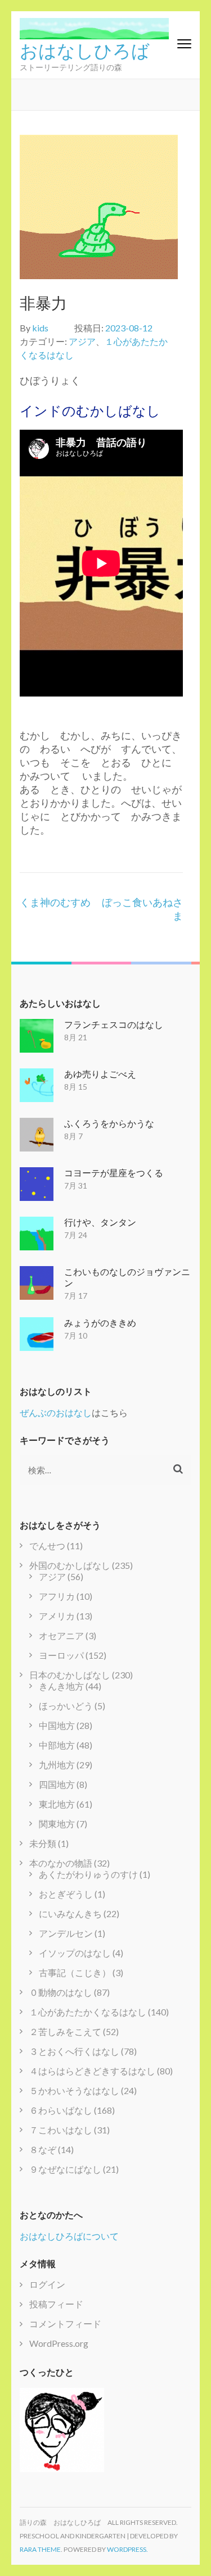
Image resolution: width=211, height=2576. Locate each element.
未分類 (43, 1843)
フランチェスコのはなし (114, 1024)
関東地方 (57, 1824)
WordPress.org (59, 2343)
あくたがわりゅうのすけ (88, 1874)
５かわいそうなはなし (74, 2090)
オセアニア (61, 1635)
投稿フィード (56, 2304)
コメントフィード (65, 2324)
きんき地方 (61, 1686)
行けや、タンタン (100, 1222)
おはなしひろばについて (69, 2236)
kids (40, 328)
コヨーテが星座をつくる (114, 1173)
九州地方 (57, 1765)
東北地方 (57, 1804)
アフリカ (57, 1596)
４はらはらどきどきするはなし (92, 2071)
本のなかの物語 (61, 1863)
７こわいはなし (61, 2130)
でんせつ (47, 1546)
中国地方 (57, 1725)
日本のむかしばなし (70, 1675)
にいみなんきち (70, 1913)
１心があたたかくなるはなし (88, 2012)
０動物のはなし (61, 1992)
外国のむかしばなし (70, 1565)
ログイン (47, 2284)
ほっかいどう (66, 1706)
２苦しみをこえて (65, 2031)
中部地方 (57, 1745)
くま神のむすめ (55, 902)
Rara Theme (40, 2549)
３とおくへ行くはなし (74, 2051)
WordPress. (127, 2549)
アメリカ (57, 1616)
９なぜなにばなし (65, 2169)
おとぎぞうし (66, 1894)
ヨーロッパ (61, 1655)
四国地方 (57, 1784)
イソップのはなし (75, 1953)
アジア (82, 341)
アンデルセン (66, 1933)
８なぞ (43, 2149)
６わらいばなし (61, 2110)
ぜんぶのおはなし (56, 1412)
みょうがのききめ (100, 1323)
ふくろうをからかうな (109, 1123)
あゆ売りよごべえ (100, 1074)
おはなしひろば (85, 49)
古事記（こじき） (75, 1972)
